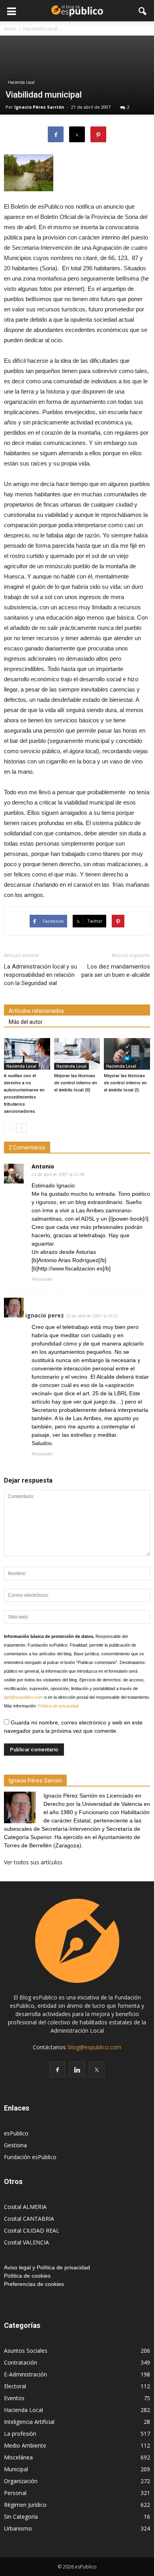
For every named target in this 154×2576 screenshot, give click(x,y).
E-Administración (25, 2374)
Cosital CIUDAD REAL (32, 2230)
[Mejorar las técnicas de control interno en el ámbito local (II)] (77, 1054)
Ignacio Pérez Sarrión (39, 107)
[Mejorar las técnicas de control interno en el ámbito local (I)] (127, 1054)
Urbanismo (18, 2528)
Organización (21, 2481)
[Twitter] (97, 2069)
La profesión (20, 2434)
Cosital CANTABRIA (29, 2219)
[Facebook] (57, 2069)
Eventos (14, 2398)
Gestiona (15, 2145)
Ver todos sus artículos (33, 1862)
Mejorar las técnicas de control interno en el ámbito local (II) (76, 1083)
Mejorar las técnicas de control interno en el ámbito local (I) (125, 1083)
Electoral (15, 2386)
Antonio (43, 1166)
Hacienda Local (21, 82)
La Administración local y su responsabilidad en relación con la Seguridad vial (40, 975)
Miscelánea (18, 2457)
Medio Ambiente (25, 2445)
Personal (15, 2493)
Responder (42, 1279)
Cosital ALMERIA (25, 2207)
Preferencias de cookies (34, 2284)
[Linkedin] (77, 2069)
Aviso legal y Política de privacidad (47, 2267)
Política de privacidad (58, 1706)
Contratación (21, 2362)
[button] (143, 11)
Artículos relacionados (36, 1011)
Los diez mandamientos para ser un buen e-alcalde (116, 971)
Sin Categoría (21, 2517)
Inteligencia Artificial (29, 2422)
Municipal (16, 2469)
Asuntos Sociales (26, 2351)
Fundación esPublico (30, 2157)
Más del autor (26, 1022)
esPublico (16, 2133)
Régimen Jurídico (25, 2505)
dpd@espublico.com (23, 1697)
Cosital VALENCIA (26, 2242)
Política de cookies (27, 2276)
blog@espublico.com (95, 2047)
